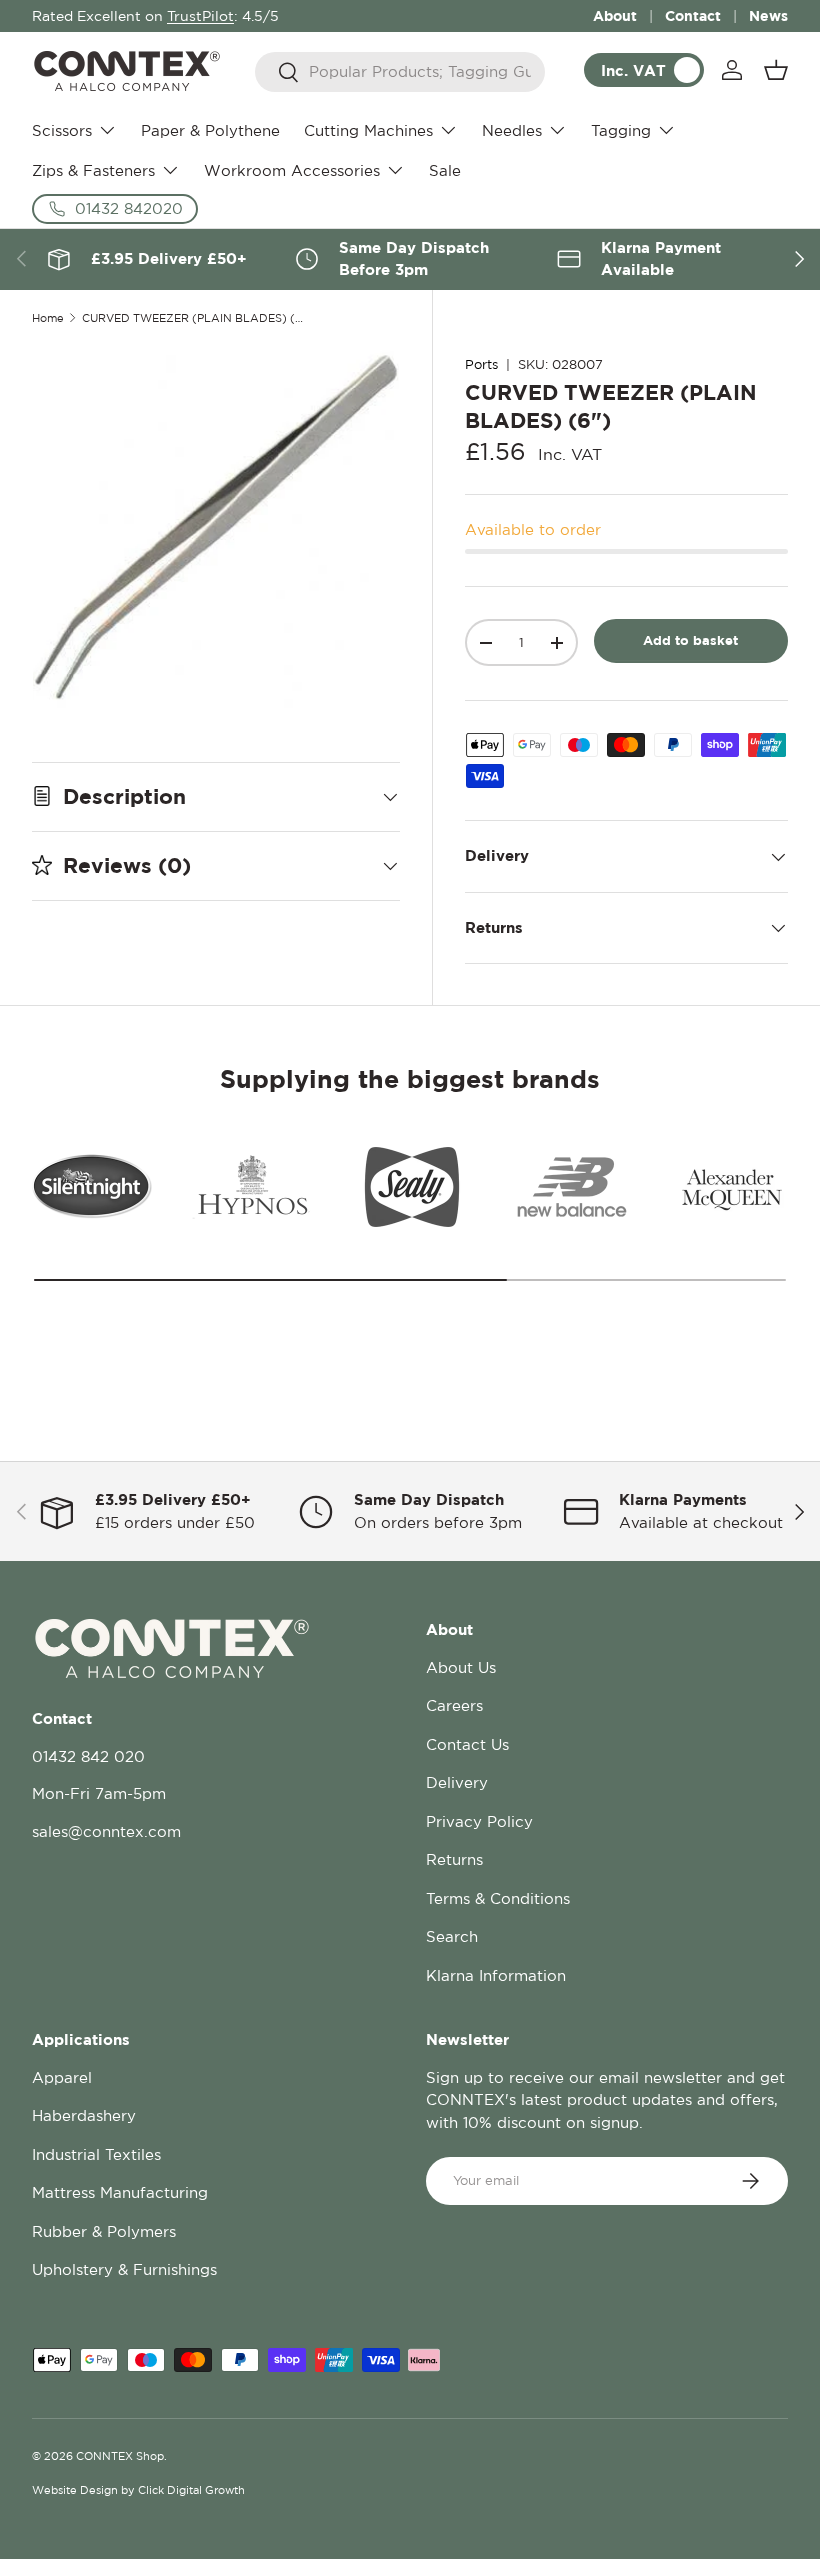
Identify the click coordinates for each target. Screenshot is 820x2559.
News (768, 15)
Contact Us (467, 1744)
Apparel (62, 2077)
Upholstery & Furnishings (124, 2269)
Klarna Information (496, 1975)
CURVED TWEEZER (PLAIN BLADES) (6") (194, 318)
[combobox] (400, 72)
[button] (776, 70)
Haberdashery (84, 2115)
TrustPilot (200, 16)
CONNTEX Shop (120, 2456)
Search (452, 1936)
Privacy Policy (479, 1821)
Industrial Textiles (96, 2154)
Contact (693, 15)
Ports (481, 364)
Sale (445, 170)
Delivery (457, 1782)
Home (48, 318)
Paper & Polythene (210, 130)
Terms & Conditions (498, 1898)
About (615, 15)
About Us (461, 1667)
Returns (454, 1859)
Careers (454, 1705)
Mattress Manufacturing (120, 2192)
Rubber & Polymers (104, 2231)
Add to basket (690, 640)
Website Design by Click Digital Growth (138, 2490)
